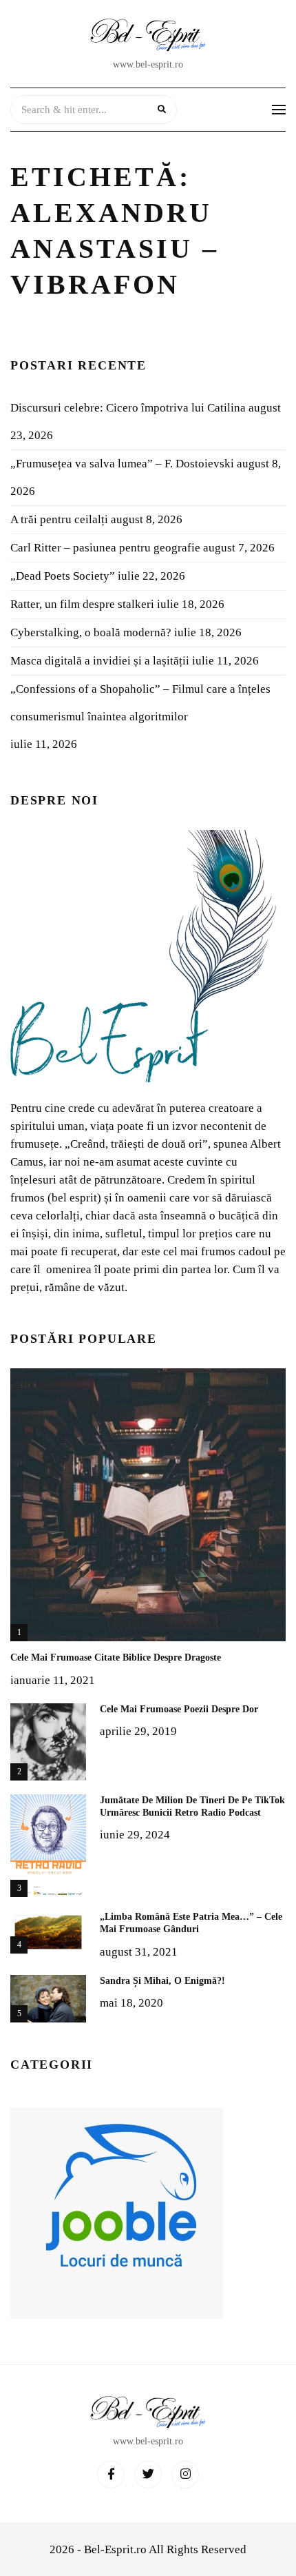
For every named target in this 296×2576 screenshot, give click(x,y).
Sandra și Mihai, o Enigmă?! (162, 1981)
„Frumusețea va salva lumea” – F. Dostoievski (122, 464)
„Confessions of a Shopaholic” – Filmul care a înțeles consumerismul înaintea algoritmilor (140, 703)
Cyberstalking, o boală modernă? (91, 632)
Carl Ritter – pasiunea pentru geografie (105, 548)
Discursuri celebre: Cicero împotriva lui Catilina (128, 408)
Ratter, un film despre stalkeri (82, 604)
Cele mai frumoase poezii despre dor (179, 1709)
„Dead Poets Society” (63, 576)
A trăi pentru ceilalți (59, 519)
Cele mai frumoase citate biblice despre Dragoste (116, 1657)
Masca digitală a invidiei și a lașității (100, 661)
